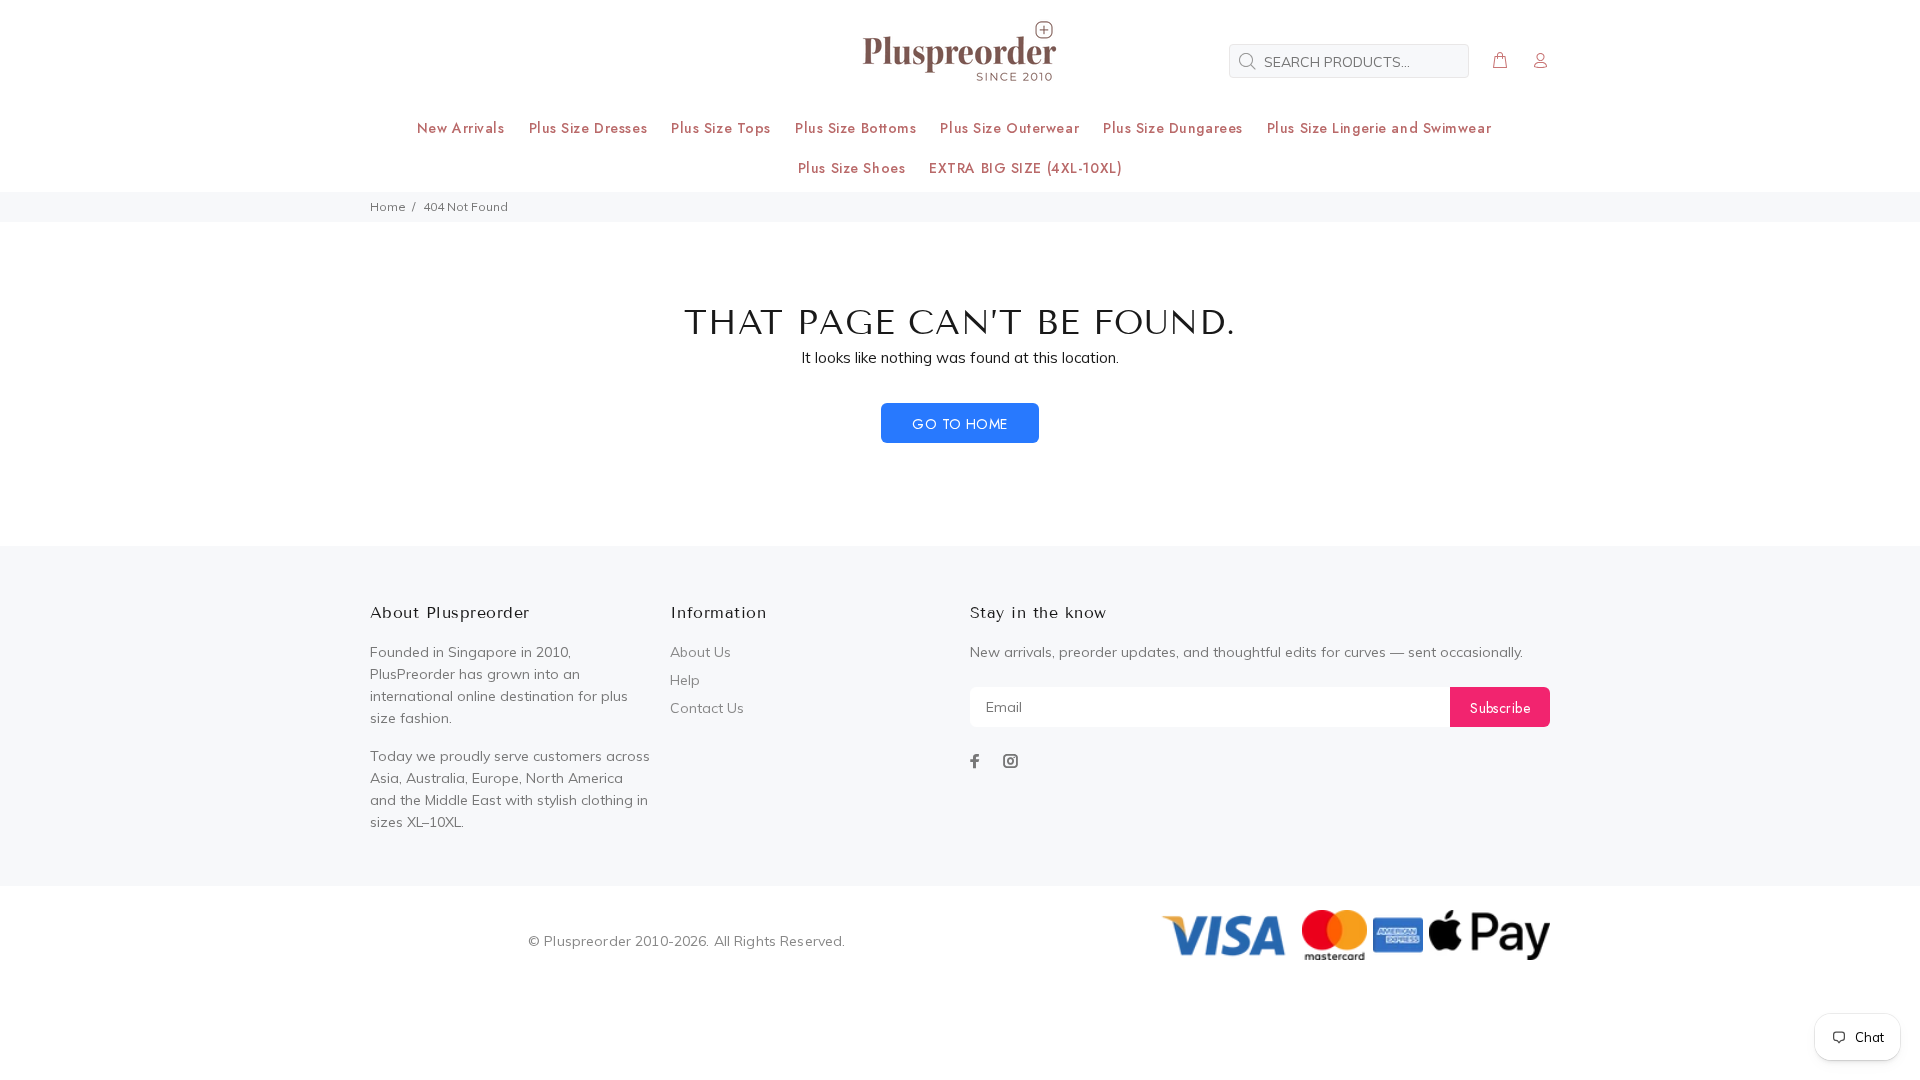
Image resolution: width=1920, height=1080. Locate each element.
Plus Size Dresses (588, 128)
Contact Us (707, 708)
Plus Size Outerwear (1009, 128)
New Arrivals (461, 128)
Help (685, 680)
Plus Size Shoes (851, 168)
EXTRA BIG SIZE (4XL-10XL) (1025, 168)
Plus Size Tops (721, 128)
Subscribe (1500, 708)
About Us (700, 652)
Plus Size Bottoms (856, 128)
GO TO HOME (959, 424)
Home (388, 206)
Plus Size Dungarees (1173, 128)
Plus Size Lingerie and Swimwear (1379, 128)
